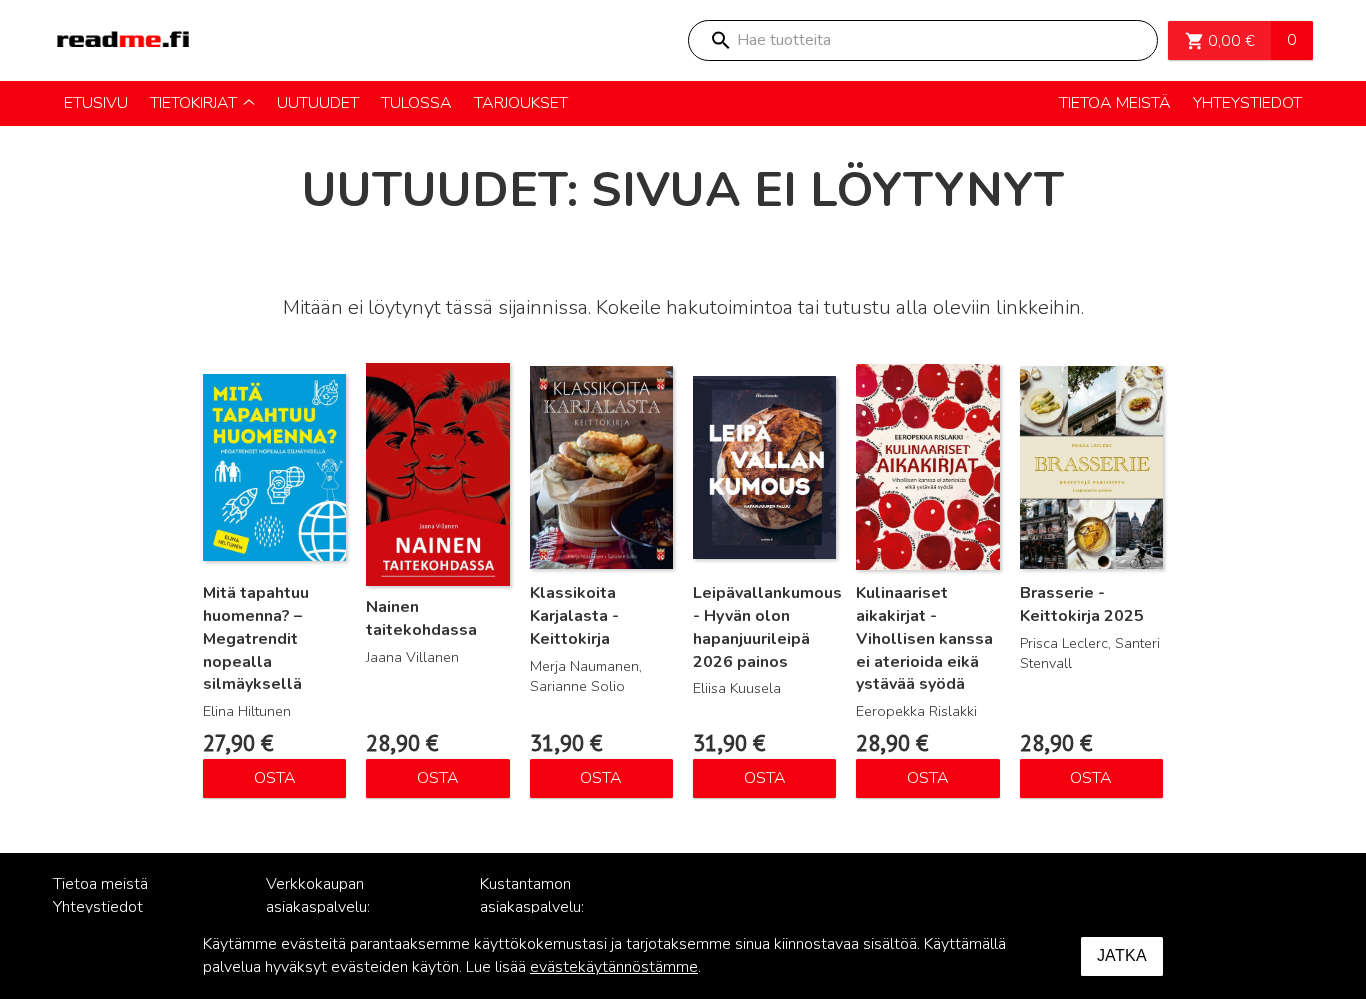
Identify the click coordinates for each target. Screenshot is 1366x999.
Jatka (1122, 955)
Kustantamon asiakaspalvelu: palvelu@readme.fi (545, 907)
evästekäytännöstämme (614, 967)
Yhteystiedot (98, 907)
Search (720, 40)
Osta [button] (275, 778)
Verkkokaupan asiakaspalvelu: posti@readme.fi (323, 907)
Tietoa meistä (100, 884)
